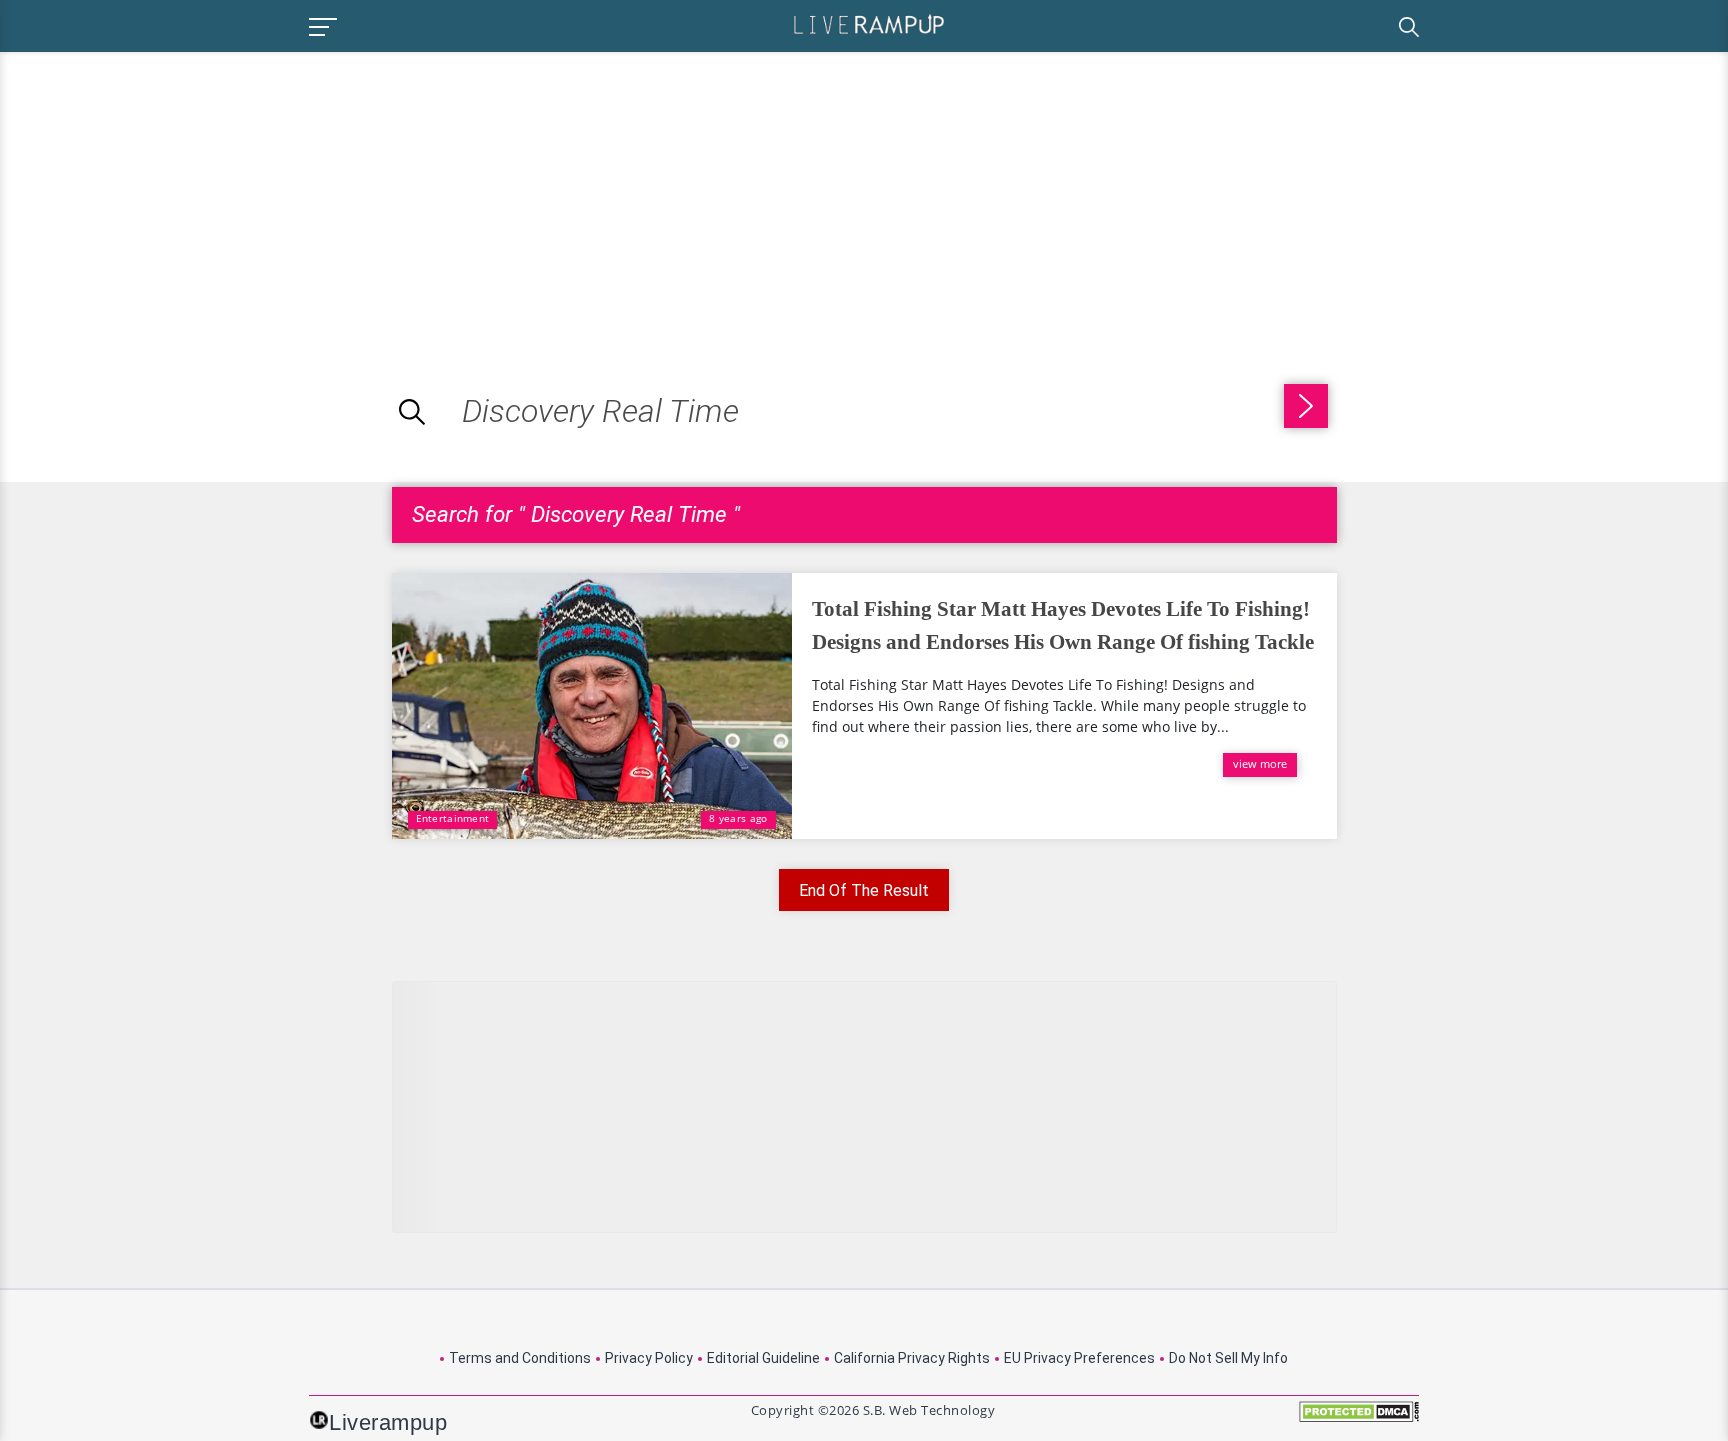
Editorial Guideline (763, 1358)
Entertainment (453, 818)
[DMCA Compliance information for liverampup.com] (1359, 1418)
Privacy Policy (649, 1358)
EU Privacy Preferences (1079, 1358)
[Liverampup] (869, 23)
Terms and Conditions (520, 1358)
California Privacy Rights (912, 1358)
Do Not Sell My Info (1228, 1358)
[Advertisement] (168, 192)
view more (1260, 763)
